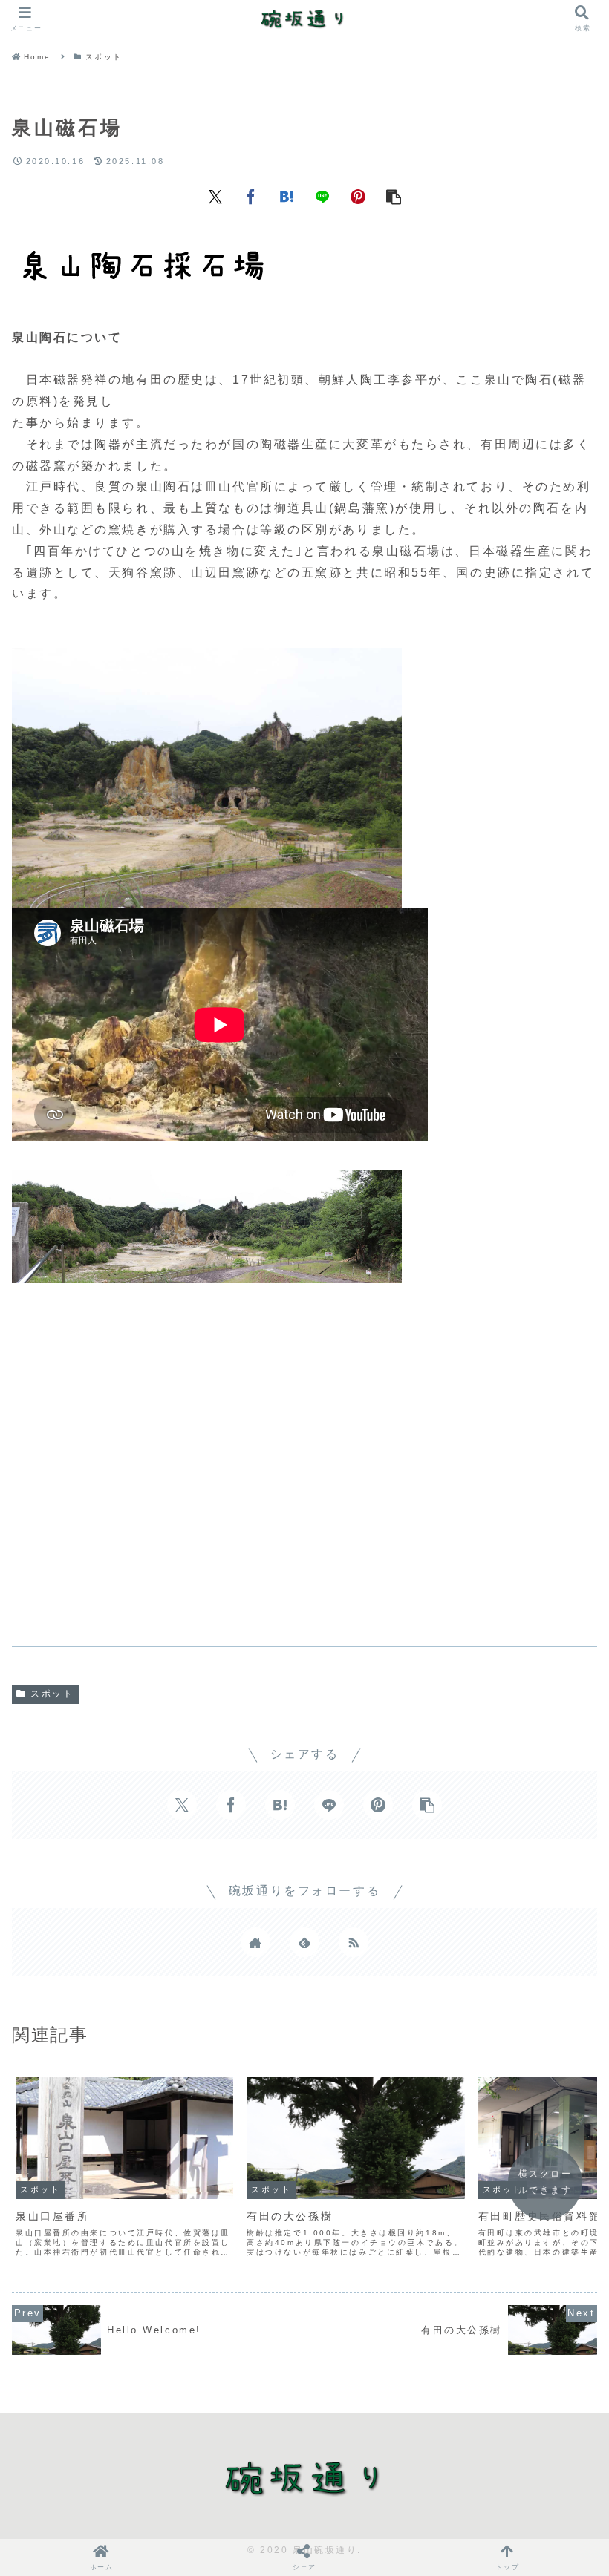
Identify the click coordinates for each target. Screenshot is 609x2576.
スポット (52, 1694)
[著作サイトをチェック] (255, 1942)
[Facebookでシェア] (251, 196)
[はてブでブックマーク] (287, 196)
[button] (394, 196)
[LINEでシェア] (322, 196)
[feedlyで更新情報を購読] (304, 1942)
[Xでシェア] (215, 196)
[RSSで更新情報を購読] (354, 1942)
